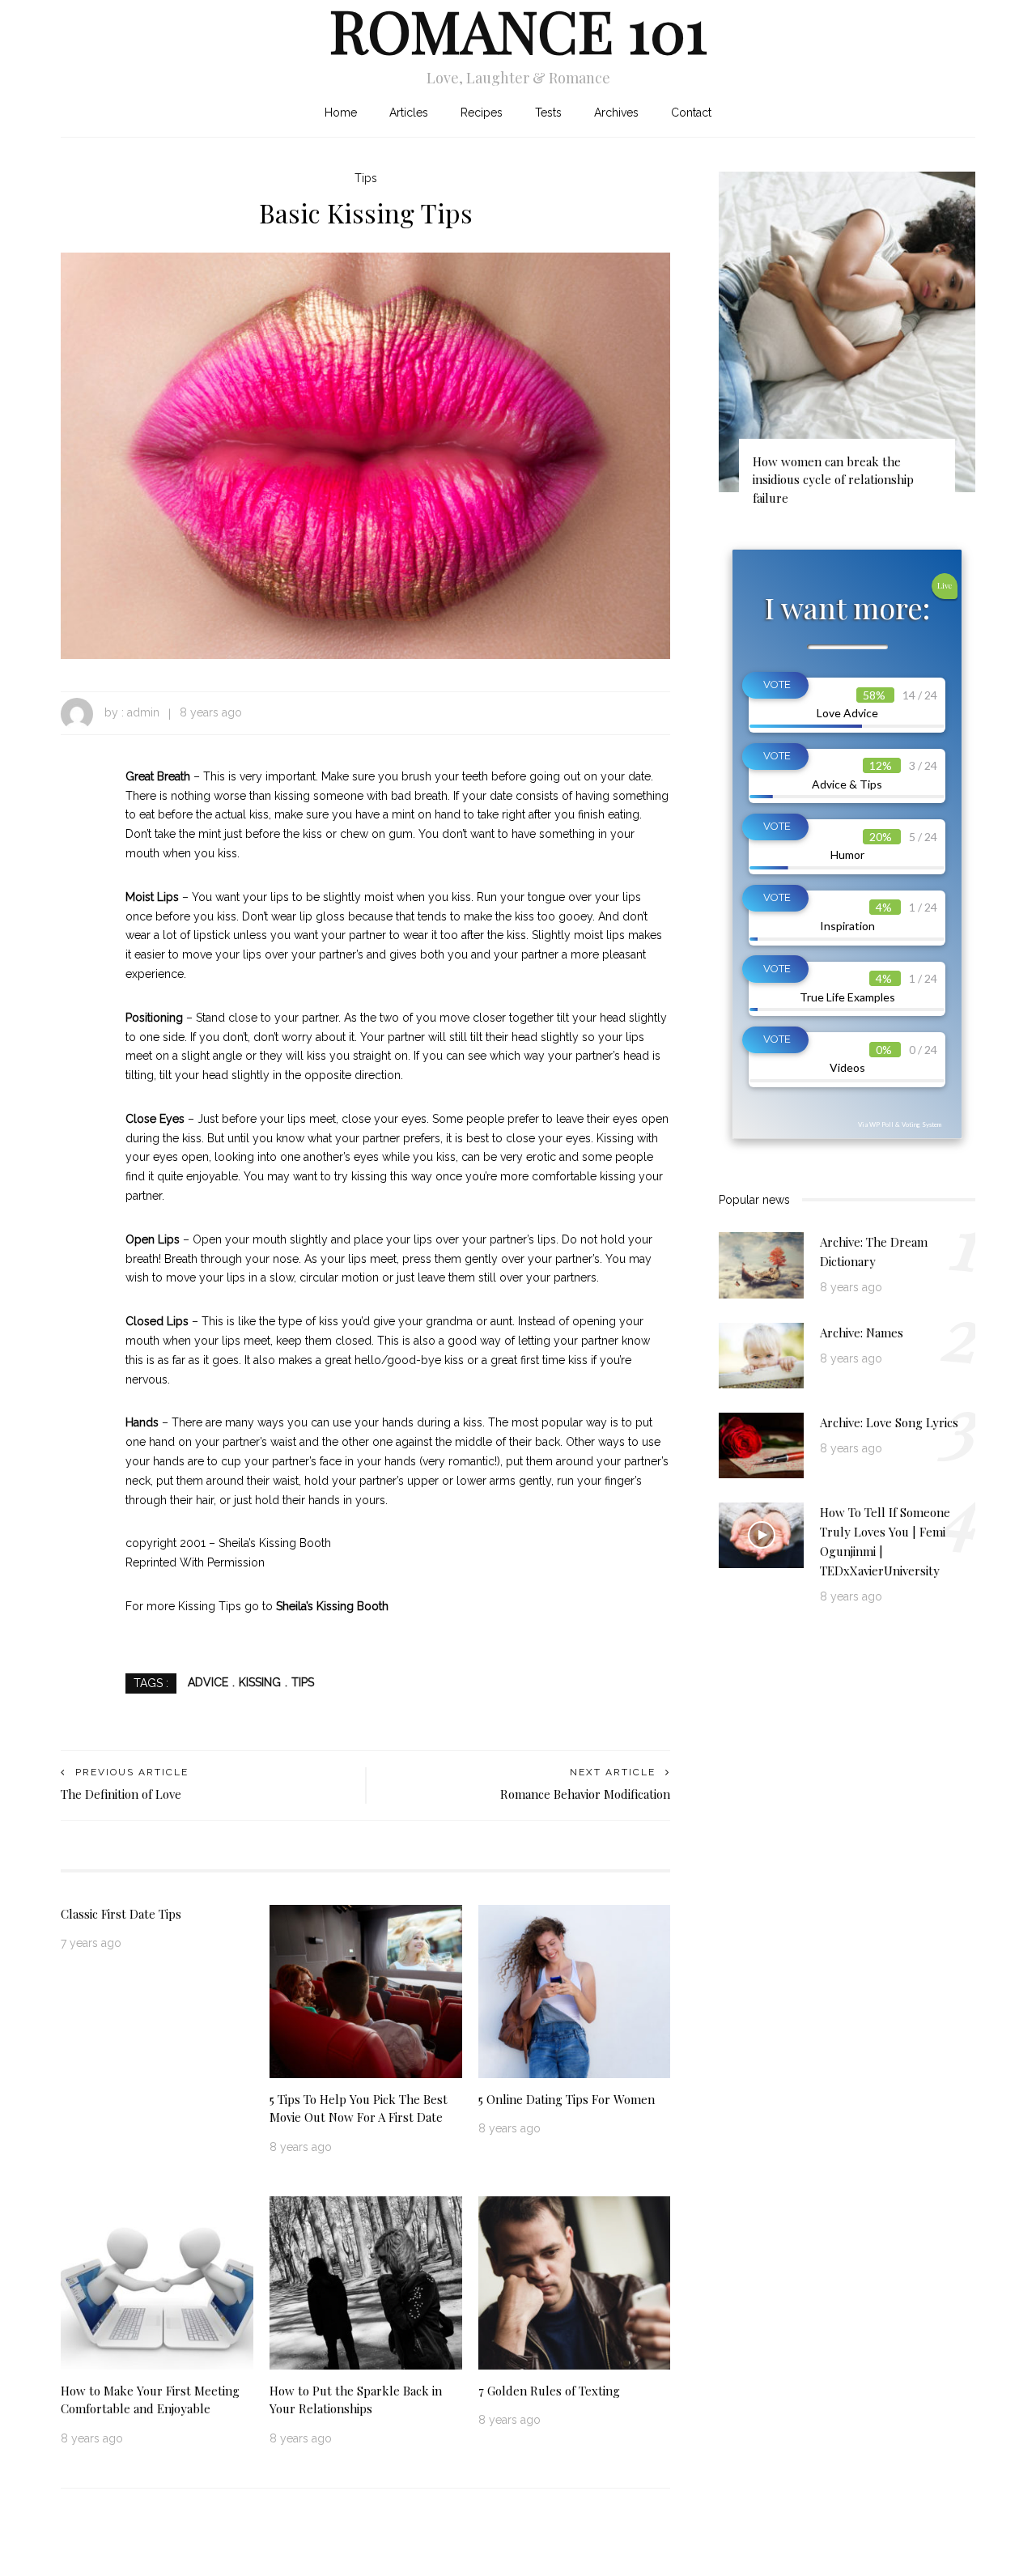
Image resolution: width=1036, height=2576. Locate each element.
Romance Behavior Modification (585, 1794)
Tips (366, 178)
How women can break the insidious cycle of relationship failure (833, 480)
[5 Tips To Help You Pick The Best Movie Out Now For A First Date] (366, 1990)
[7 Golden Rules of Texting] (575, 2281)
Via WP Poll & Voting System (900, 1124)
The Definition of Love (121, 1794)
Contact (691, 113)
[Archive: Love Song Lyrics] (761, 1444)
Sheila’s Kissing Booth (332, 1606)
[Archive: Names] (761, 1354)
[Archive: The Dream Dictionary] (761, 1265)
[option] (847, 346)
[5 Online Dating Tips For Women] (575, 1990)
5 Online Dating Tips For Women (567, 2099)
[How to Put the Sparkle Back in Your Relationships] (366, 2281)
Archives (616, 113)
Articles (409, 113)
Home (341, 113)
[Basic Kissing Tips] (365, 455)
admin (143, 712)
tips (303, 1682)
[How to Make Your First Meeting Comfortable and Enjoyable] (157, 2281)
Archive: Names (862, 1333)
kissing (260, 1682)
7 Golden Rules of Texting (549, 2391)
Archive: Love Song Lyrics (889, 1422)
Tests (548, 113)
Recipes (482, 113)
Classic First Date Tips (121, 1914)
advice (208, 1682)
